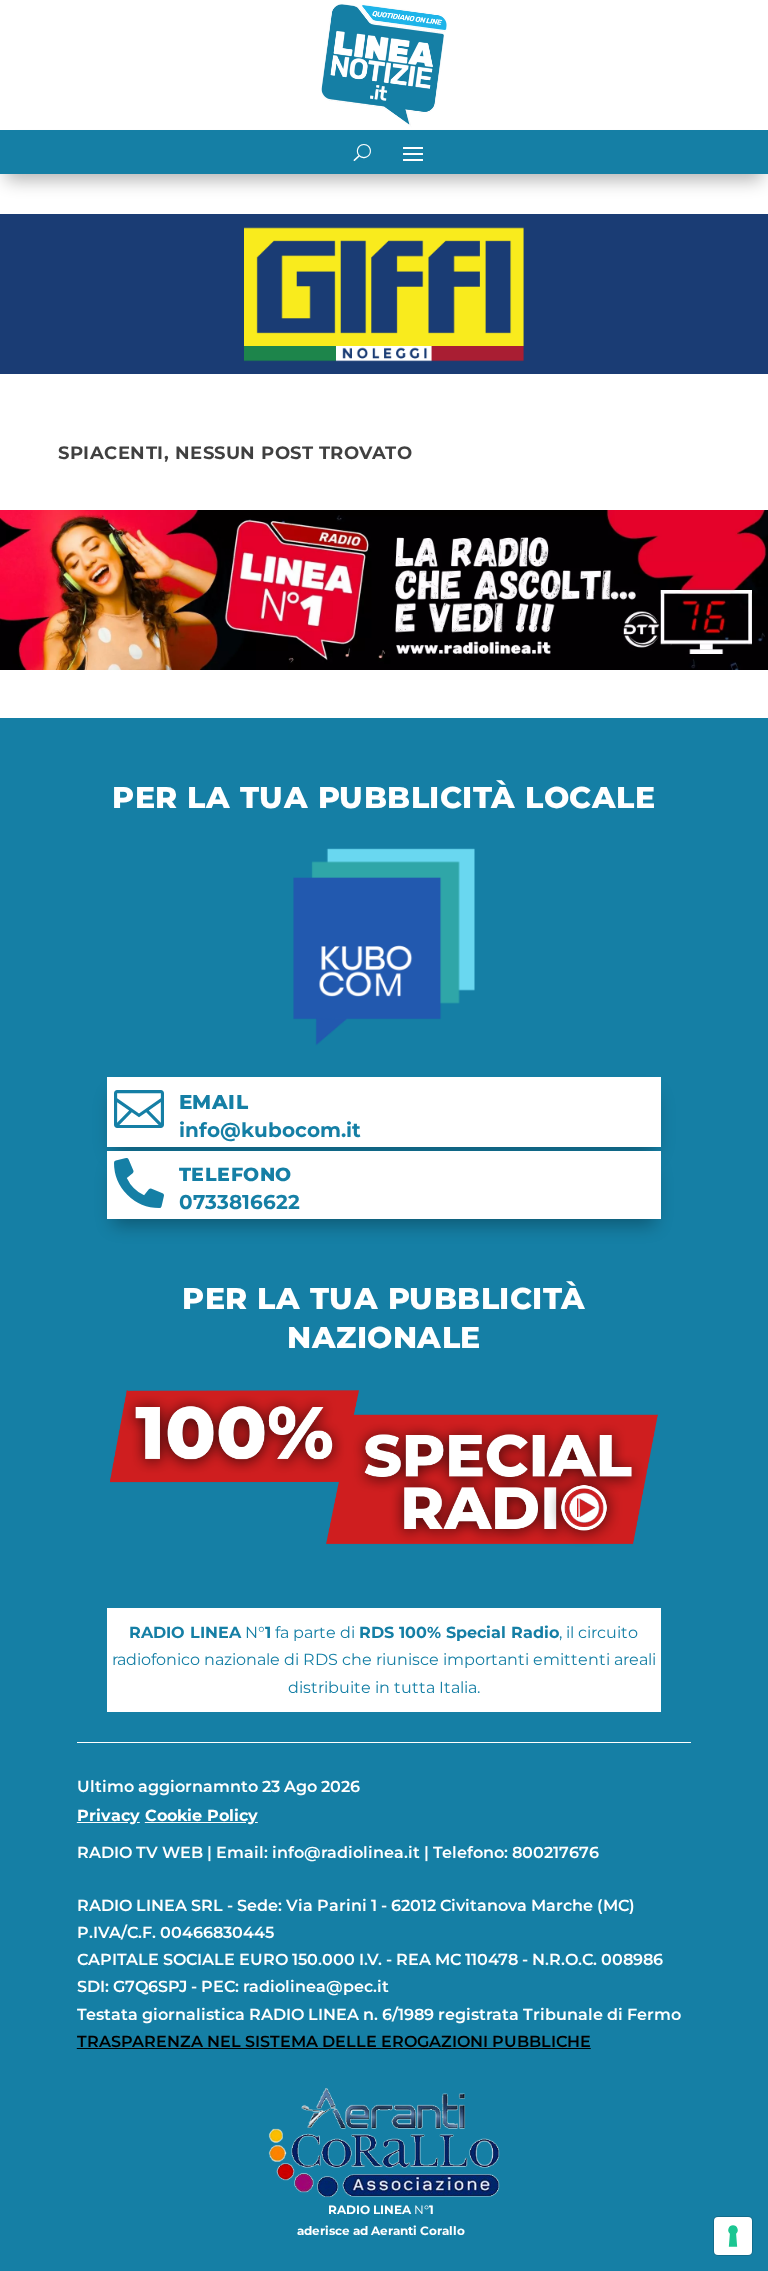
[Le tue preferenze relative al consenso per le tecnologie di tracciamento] (733, 2236)
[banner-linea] (384, 664)
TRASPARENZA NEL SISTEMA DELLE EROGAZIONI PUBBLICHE (334, 2041)
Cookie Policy (201, 1815)
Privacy (108, 1815)
